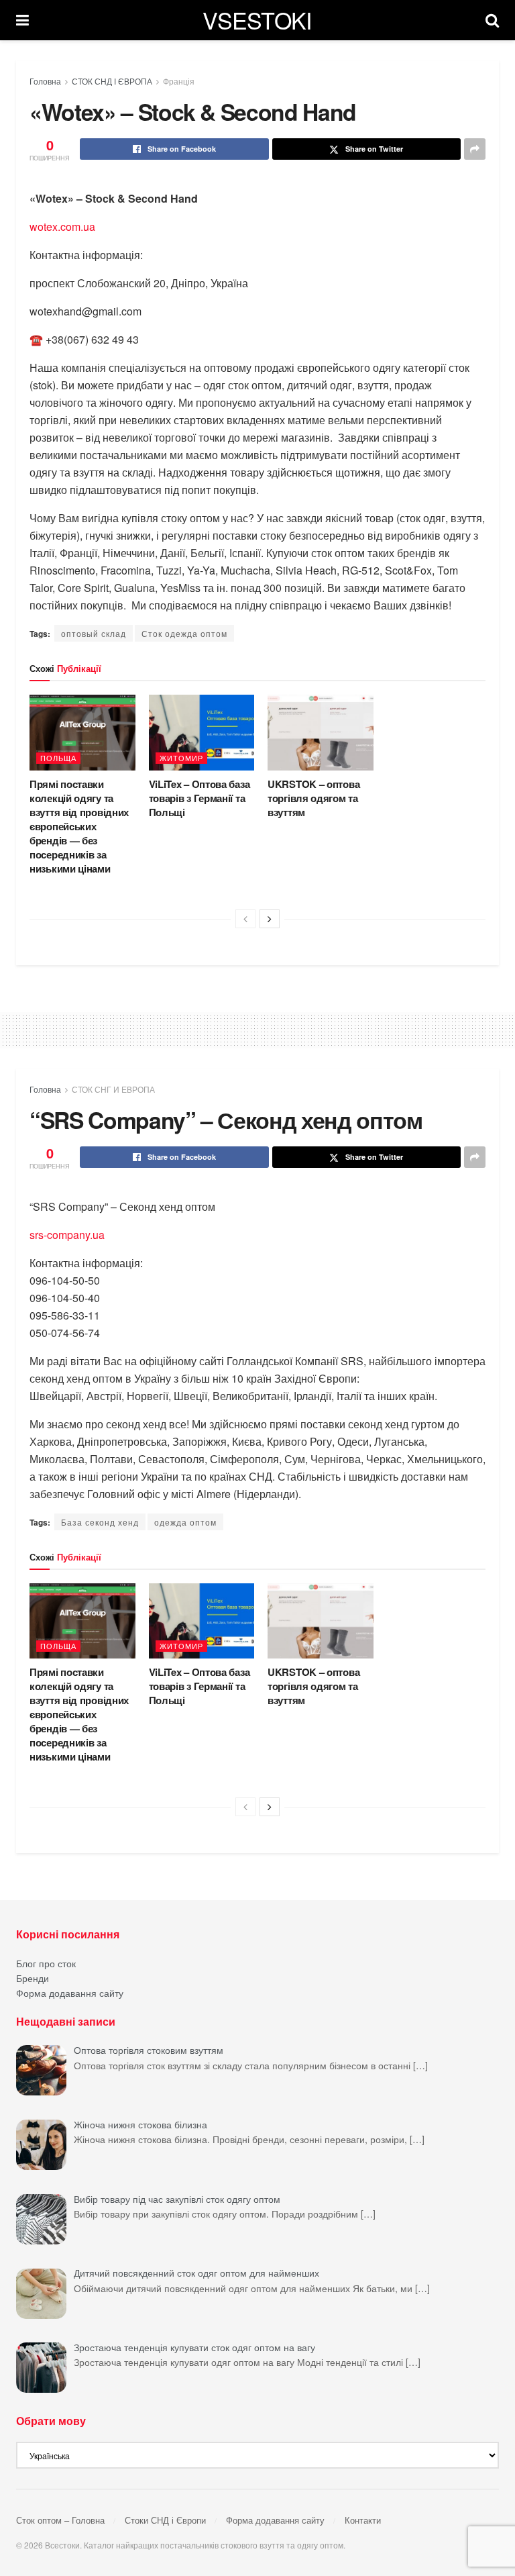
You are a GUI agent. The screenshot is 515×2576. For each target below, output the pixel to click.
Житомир (181, 758)
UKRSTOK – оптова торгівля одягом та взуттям (313, 798)
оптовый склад (94, 633)
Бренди (33, 1978)
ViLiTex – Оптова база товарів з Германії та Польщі (199, 798)
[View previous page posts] (245, 919)
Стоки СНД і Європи (165, 2520)
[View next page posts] (270, 919)
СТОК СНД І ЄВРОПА (112, 81)
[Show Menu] (22, 20)
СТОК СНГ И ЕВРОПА (113, 1089)
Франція (179, 81)
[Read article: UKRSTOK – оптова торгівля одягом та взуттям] (321, 733)
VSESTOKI (257, 20)
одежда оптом (185, 1522)
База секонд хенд (100, 1522)
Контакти (363, 2520)
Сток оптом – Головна (60, 2520)
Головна (45, 81)
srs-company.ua (67, 1235)
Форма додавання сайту (70, 1993)
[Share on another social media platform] (475, 149)
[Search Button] (492, 20)
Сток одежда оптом (184, 633)
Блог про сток (46, 1963)
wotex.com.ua (62, 227)
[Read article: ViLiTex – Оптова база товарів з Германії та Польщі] (202, 733)
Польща (58, 758)
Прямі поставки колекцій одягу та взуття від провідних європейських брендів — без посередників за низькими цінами (79, 826)
